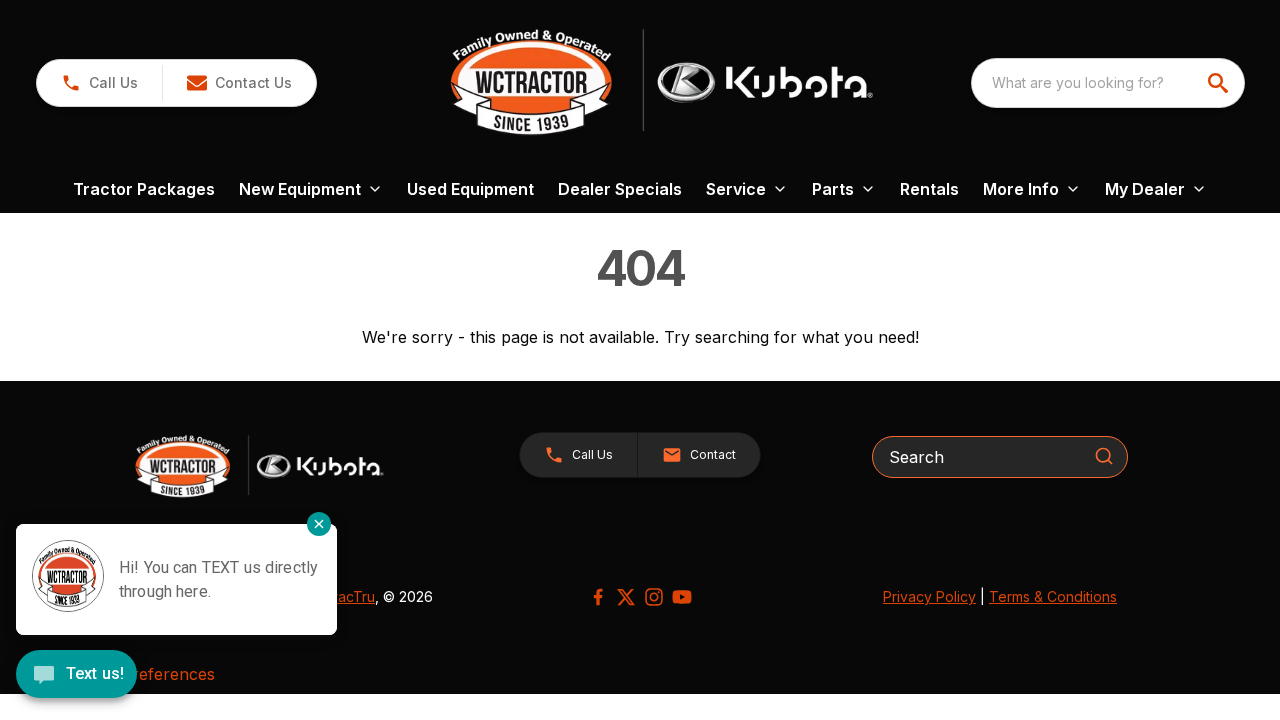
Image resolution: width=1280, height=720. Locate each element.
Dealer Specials (620, 189)
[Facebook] (598, 597)
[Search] (1104, 456)
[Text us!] (76, 676)
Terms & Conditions (1053, 596)
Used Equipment (470, 189)
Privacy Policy (929, 596)
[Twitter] (626, 597)
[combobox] (1108, 83)
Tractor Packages (144, 189)
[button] (99, 83)
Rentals (929, 189)
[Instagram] (654, 597)
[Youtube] (682, 597)
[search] (1220, 83)
